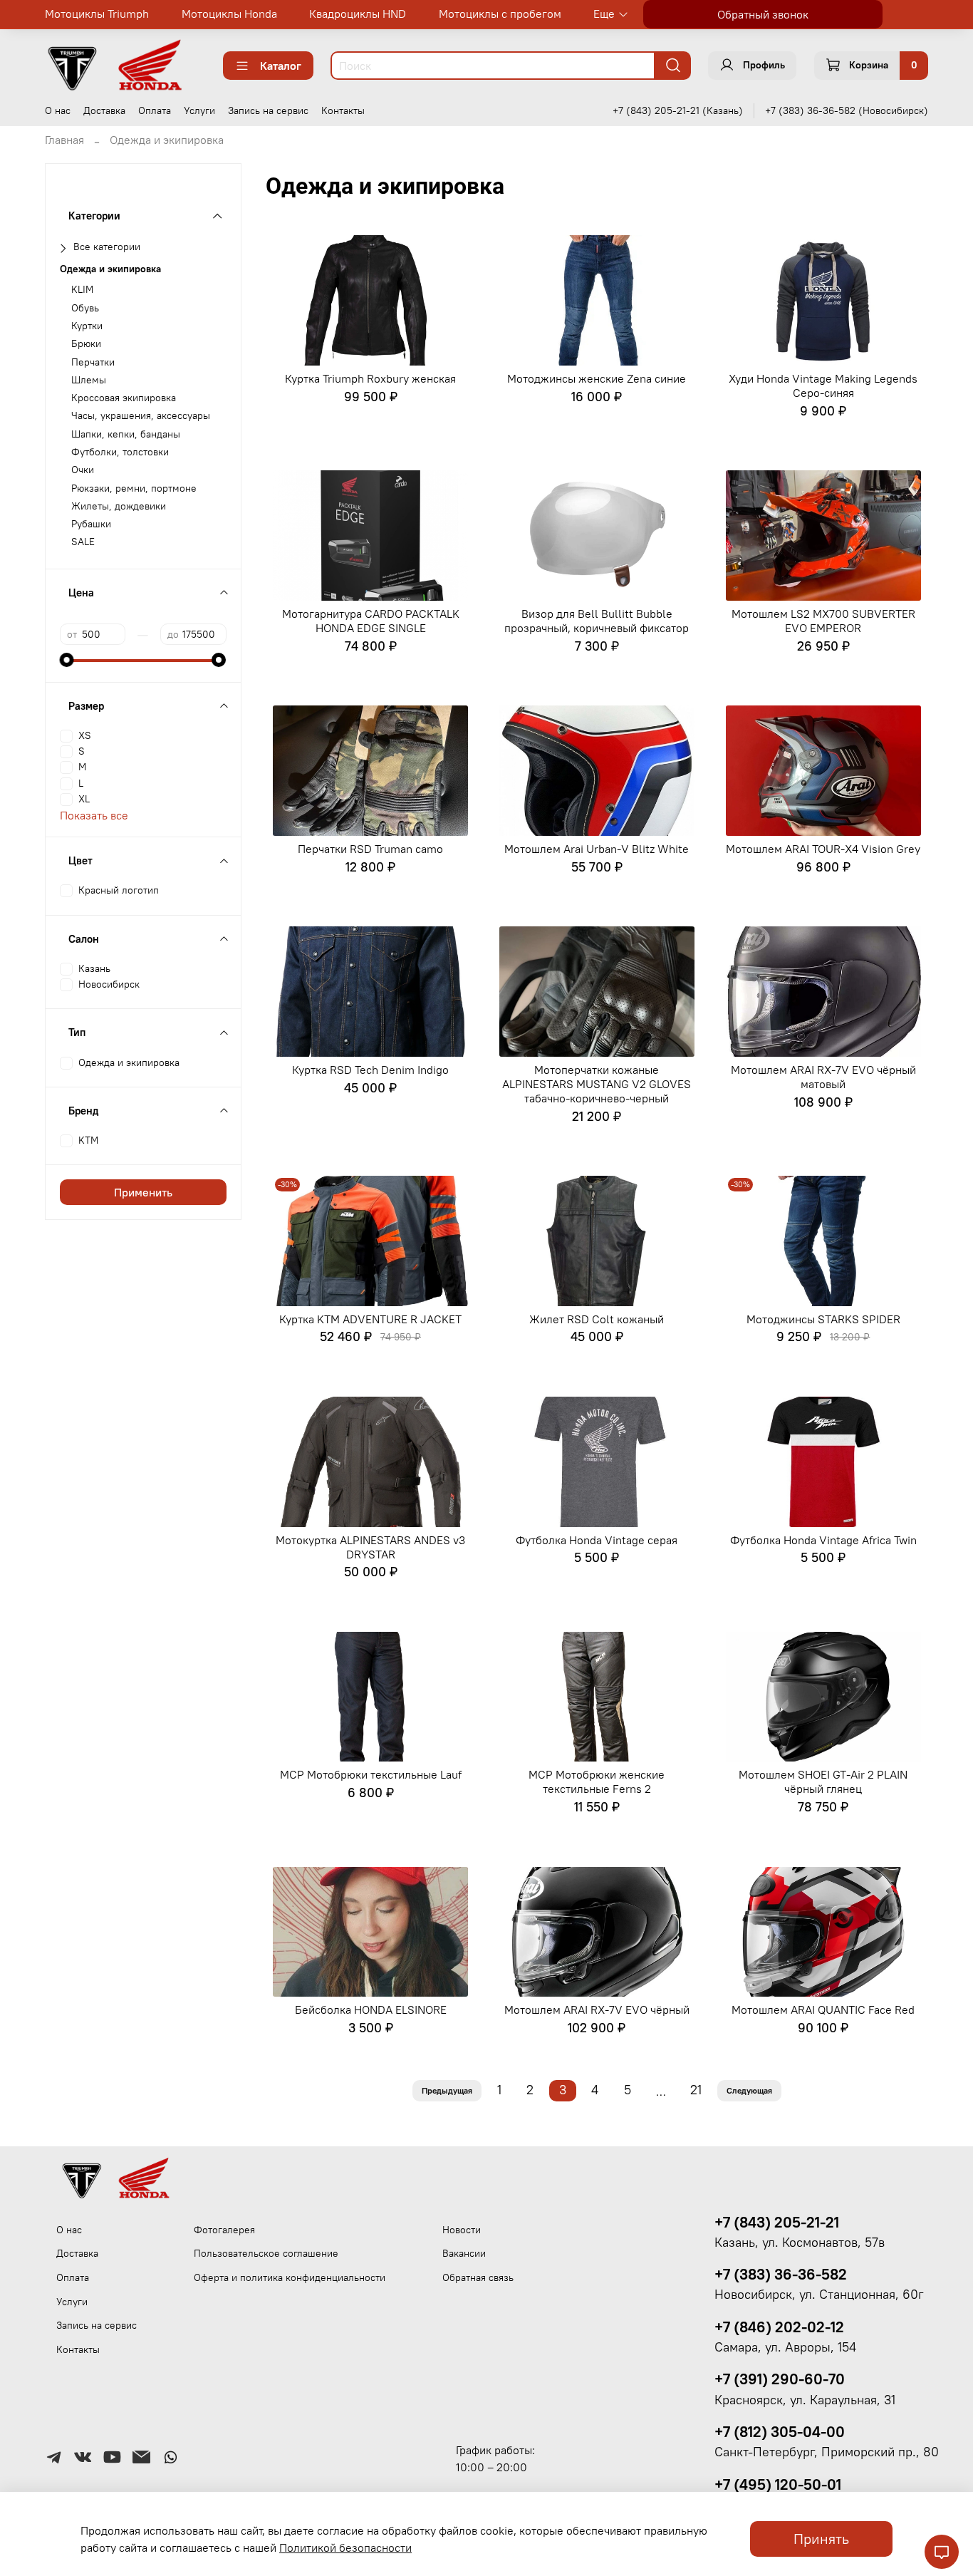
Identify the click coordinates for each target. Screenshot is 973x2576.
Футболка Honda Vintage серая (597, 1540)
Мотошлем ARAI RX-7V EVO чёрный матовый (823, 1077)
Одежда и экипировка (110, 269)
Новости (462, 2230)
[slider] (67, 660)
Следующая (749, 2090)
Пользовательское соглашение (266, 2253)
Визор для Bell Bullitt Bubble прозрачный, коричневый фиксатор (597, 621)
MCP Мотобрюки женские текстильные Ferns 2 (597, 1781)
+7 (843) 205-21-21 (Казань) (678, 110)
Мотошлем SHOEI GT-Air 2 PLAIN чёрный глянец (823, 1781)
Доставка (104, 110)
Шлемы (89, 380)
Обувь (85, 308)
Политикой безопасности (345, 2547)
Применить (143, 1192)
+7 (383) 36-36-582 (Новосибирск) (847, 110)
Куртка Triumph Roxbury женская (370, 378)
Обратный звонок (763, 14)
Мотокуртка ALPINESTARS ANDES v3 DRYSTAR (370, 1547)
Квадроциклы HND (358, 14)
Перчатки (93, 362)
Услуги (199, 110)
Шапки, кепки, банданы (126, 434)
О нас (58, 110)
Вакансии (464, 2253)
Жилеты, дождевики (119, 506)
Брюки (86, 344)
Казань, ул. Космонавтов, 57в (800, 2243)
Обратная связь (478, 2277)
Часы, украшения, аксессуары (141, 416)
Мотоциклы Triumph (97, 14)
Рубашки (91, 524)
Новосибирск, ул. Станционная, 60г (819, 2295)
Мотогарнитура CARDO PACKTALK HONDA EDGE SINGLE (371, 621)
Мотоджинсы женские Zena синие (597, 378)
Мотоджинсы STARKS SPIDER (823, 1319)
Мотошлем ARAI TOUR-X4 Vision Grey (823, 849)
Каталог (281, 66)
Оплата (155, 110)
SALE (83, 542)
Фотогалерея (224, 2230)
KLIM (82, 290)
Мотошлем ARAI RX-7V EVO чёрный (597, 2009)
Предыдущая (447, 2090)
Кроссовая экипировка (124, 398)
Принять (821, 2539)
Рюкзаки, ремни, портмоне (134, 488)
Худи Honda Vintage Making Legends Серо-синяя (823, 386)
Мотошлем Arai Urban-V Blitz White (597, 849)
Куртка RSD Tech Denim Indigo (370, 1070)
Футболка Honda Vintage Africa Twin (823, 1540)
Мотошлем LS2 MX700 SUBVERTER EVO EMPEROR (823, 621)
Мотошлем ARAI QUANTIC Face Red (823, 2009)
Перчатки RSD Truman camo (370, 849)
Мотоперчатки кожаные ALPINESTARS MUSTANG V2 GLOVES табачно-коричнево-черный (597, 1084)
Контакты (343, 110)
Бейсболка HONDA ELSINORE (371, 2009)
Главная (64, 140)
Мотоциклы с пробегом (500, 14)
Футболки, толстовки (120, 452)
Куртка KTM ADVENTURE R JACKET (370, 1319)
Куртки (87, 326)
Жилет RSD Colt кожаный (597, 1319)
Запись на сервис (268, 110)
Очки (83, 470)
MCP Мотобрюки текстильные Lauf (371, 1774)
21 (696, 2090)
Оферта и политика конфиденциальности (290, 2277)
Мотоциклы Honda (229, 14)
